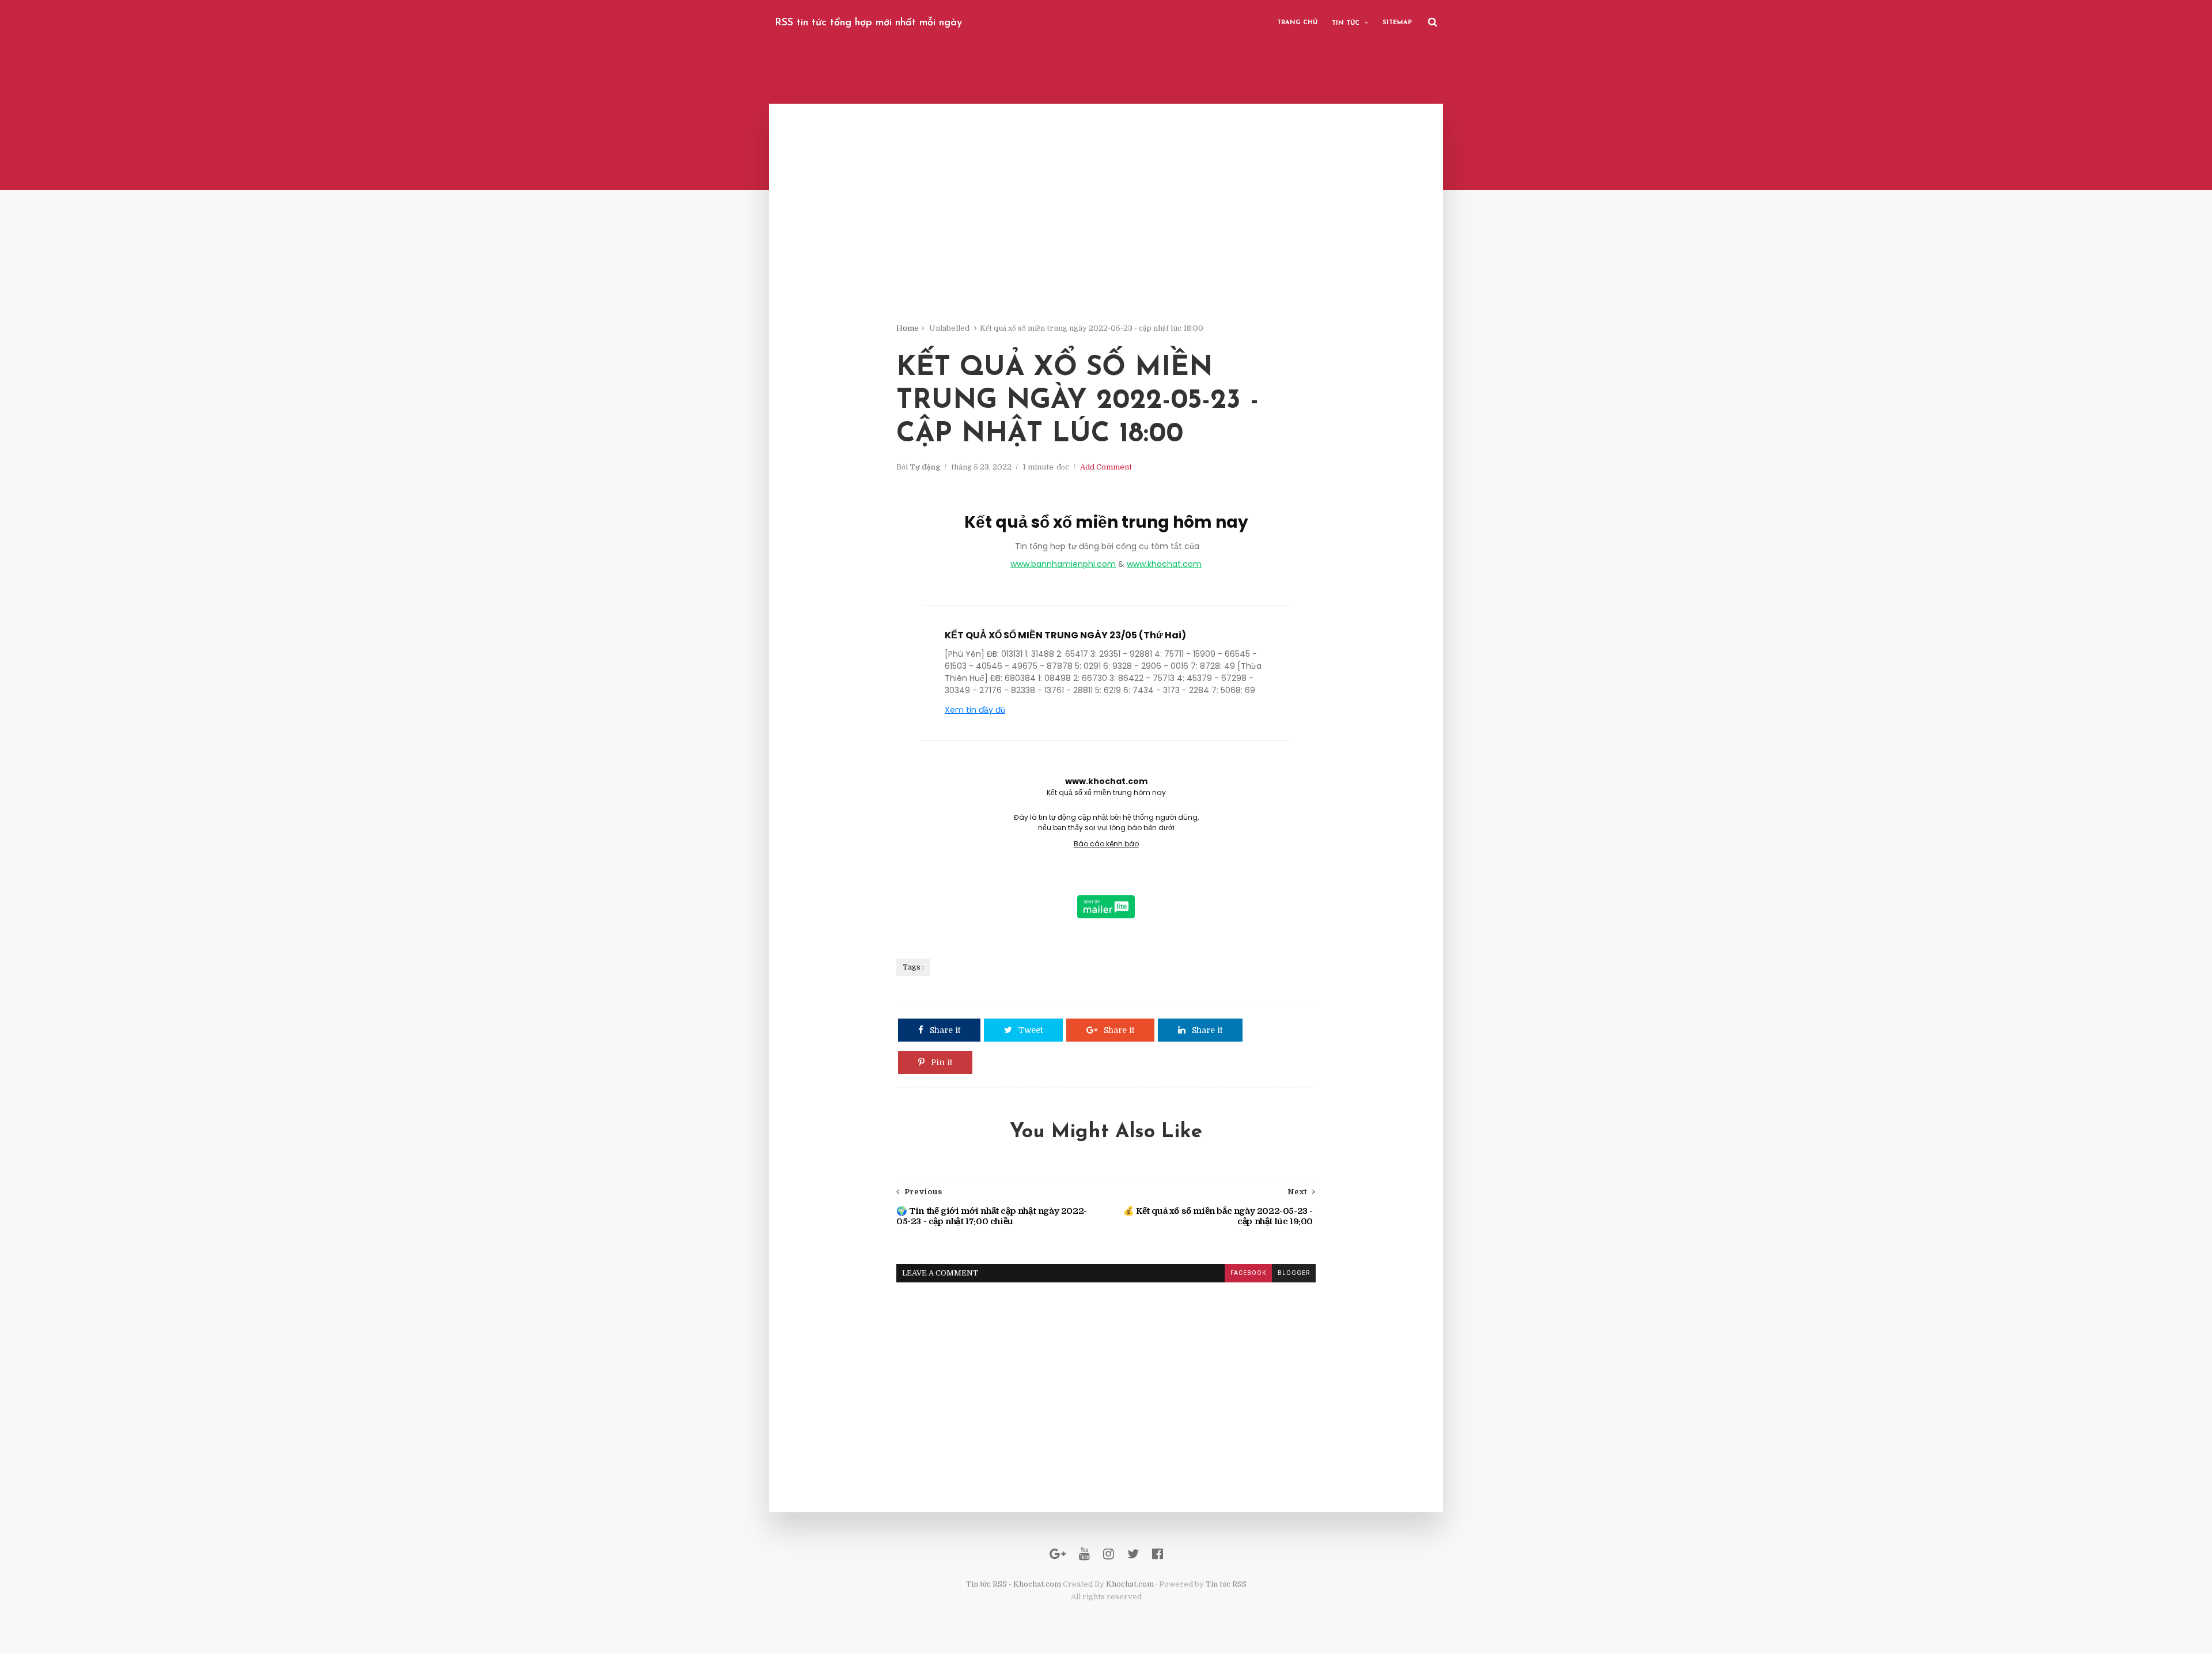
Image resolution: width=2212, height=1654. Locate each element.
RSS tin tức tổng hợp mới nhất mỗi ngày (868, 23)
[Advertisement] (1106, 242)
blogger (1294, 1273)
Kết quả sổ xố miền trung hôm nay (1106, 522)
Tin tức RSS (1226, 1584)
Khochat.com (1130, 1584)
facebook (1248, 1273)
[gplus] (1058, 1554)
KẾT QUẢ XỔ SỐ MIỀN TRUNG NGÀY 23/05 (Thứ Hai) (1065, 635)
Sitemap (1397, 23)
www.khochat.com (1164, 564)
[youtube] (1084, 1554)
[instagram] (1109, 1554)
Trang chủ (1297, 23)
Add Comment (1106, 467)
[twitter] (1133, 1554)
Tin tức (1346, 23)
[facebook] (1158, 1554)
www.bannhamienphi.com (1063, 564)
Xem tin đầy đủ (975, 710)
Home (908, 328)
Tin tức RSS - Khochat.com (1014, 1584)
